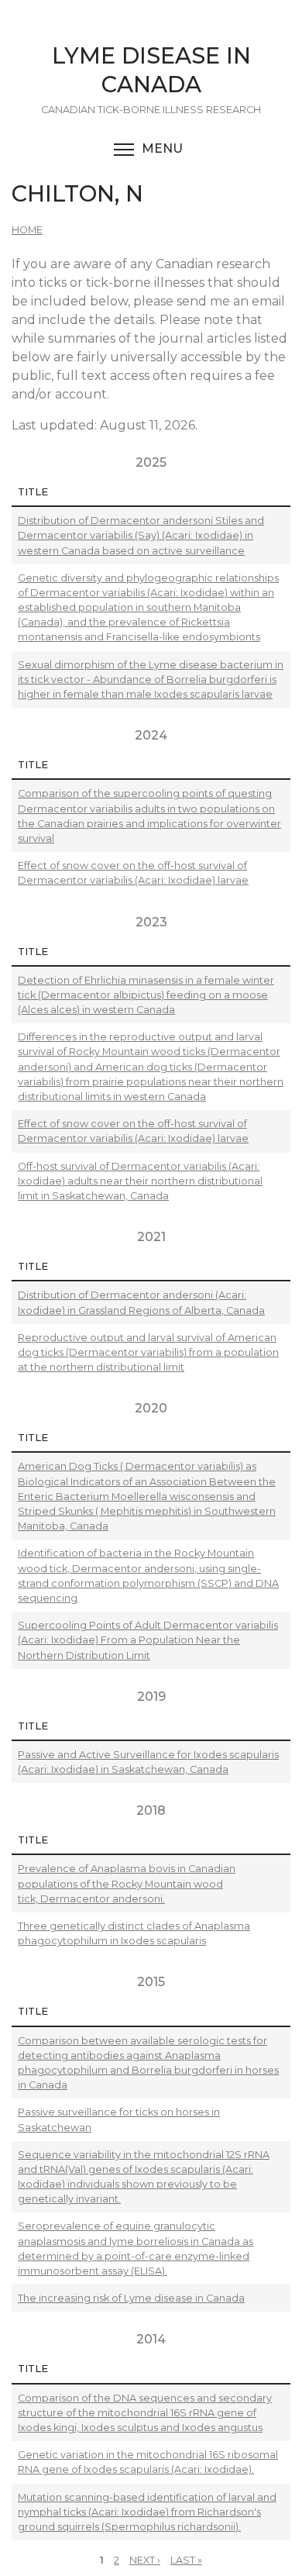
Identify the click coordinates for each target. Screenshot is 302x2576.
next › (145, 2560)
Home (27, 230)
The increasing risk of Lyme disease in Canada (131, 2298)
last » (186, 2560)
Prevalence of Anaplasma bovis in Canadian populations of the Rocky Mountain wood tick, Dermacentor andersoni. (127, 1883)
